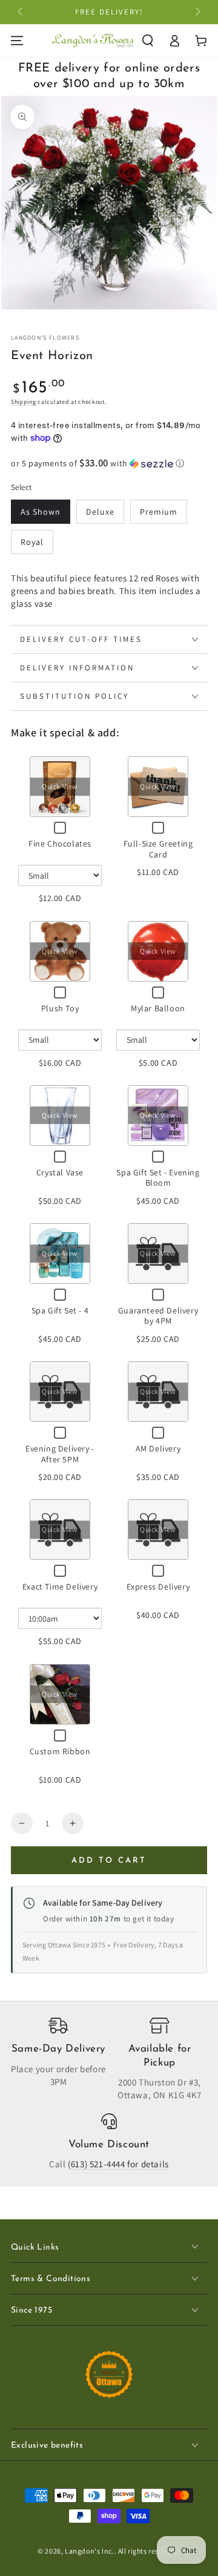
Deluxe (100, 512)
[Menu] (17, 41)
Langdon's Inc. (89, 2551)
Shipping (24, 402)
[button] (148, 41)
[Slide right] (197, 12)
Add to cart (109, 1861)
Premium (159, 512)
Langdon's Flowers (45, 338)
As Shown (41, 512)
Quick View (60, 787)
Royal (32, 542)
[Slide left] (21, 12)
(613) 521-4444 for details (118, 2164)
